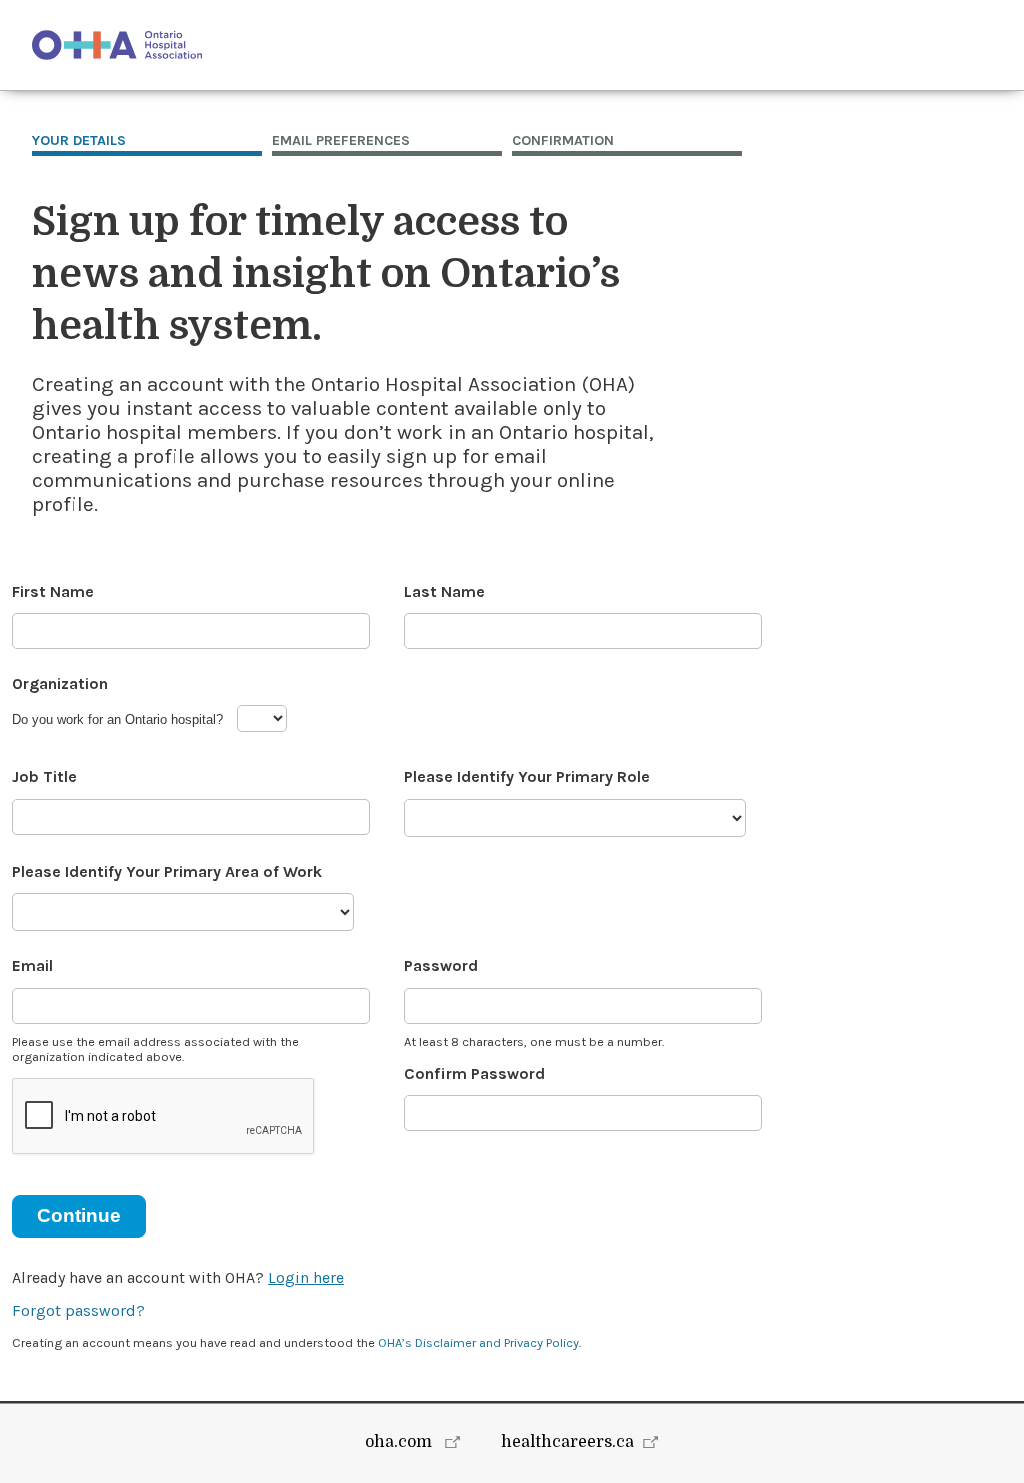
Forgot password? (78, 1310)
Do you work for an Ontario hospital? (117, 719)
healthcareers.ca (567, 1442)
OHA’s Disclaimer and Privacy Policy (478, 1342)
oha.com (400, 1442)
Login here (306, 1277)
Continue (79, 1215)
